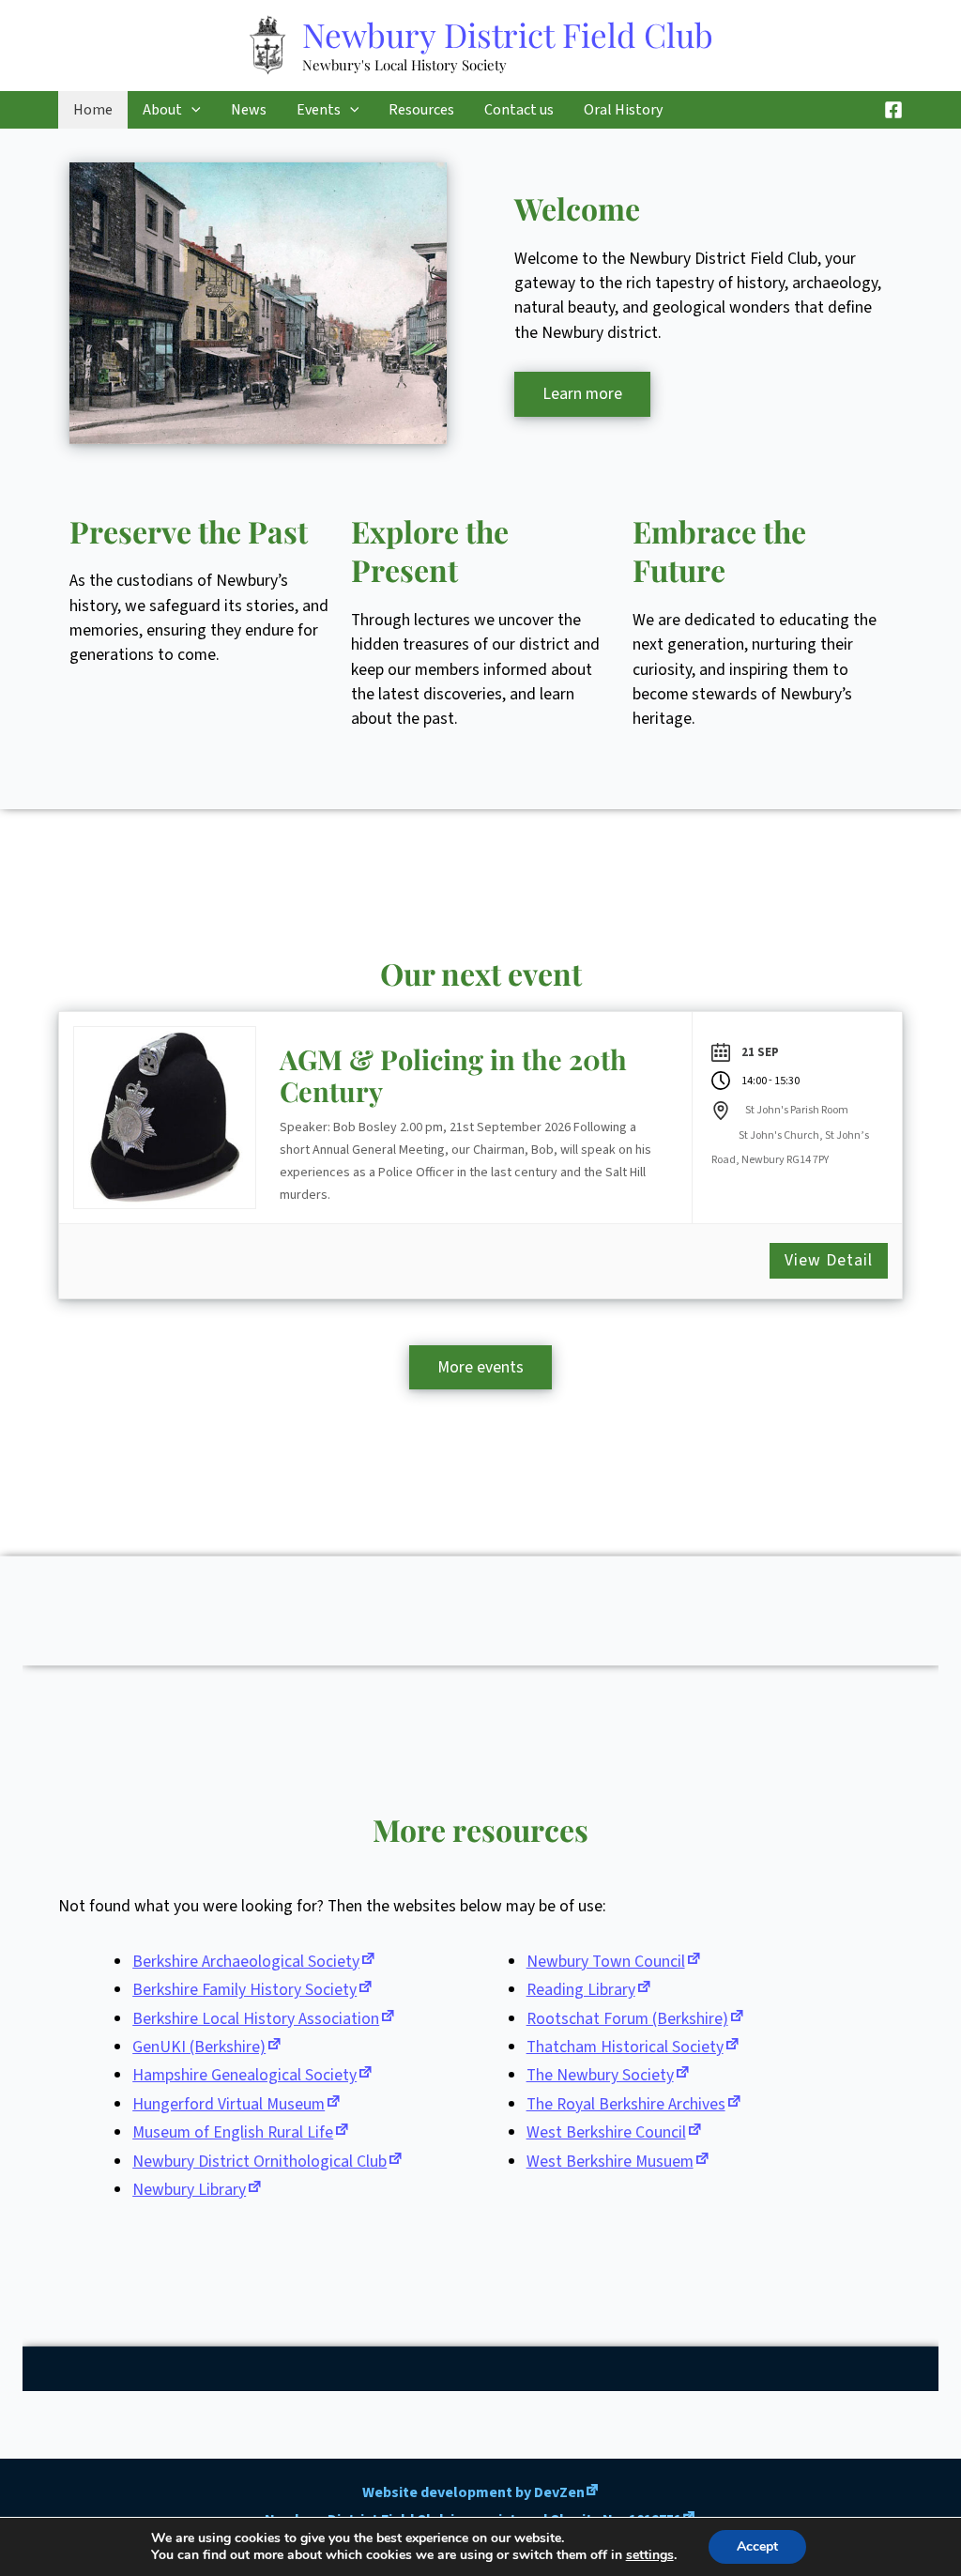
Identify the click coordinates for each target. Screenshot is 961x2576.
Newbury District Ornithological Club (259, 2162)
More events (480, 1367)
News (249, 110)
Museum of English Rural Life (233, 2132)
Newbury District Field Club (508, 34)
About (162, 110)
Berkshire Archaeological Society (246, 1962)
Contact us (519, 110)
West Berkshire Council (606, 2132)
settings (650, 2555)
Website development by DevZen (473, 2492)
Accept (757, 2546)
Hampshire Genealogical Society (244, 2075)
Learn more (582, 394)
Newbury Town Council (606, 1962)
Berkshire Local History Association (256, 2019)
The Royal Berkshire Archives (626, 2104)
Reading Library (581, 1990)
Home (93, 110)
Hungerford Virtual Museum (229, 2104)
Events (319, 110)
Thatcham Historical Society (625, 2047)
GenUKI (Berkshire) (199, 2047)
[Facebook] (893, 110)
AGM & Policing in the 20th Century (453, 1075)
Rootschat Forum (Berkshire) (627, 2019)
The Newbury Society (600, 2075)
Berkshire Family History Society (244, 1990)
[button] (191, 110)
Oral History (623, 110)
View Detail (829, 1260)
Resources (421, 110)
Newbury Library (189, 2190)
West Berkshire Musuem (610, 2162)
